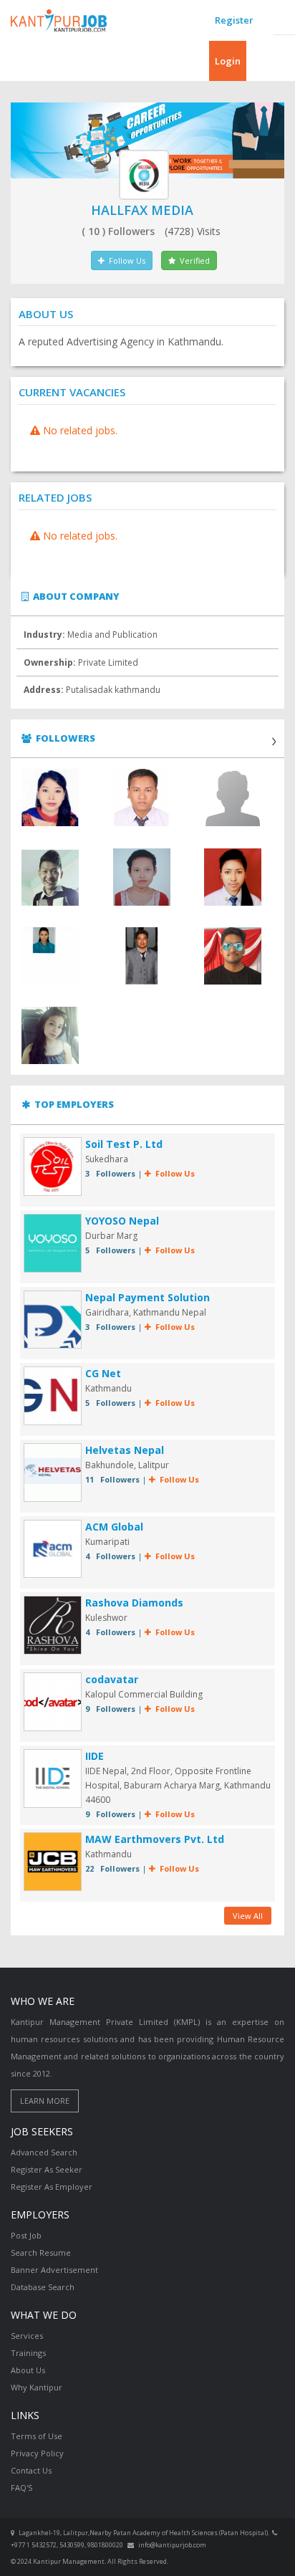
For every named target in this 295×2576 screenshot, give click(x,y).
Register (234, 20)
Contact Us (31, 2470)
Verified (193, 260)
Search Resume (41, 2252)
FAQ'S (21, 2488)
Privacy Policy (37, 2453)
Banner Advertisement (54, 2270)
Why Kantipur (37, 2387)
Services (27, 2336)
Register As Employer (52, 2187)
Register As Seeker (47, 2169)
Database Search (43, 2287)
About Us (28, 2370)
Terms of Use (37, 2436)
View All (248, 1916)
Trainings (28, 2353)
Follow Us (125, 260)
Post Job (26, 2235)
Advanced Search (44, 2152)
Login (228, 61)
